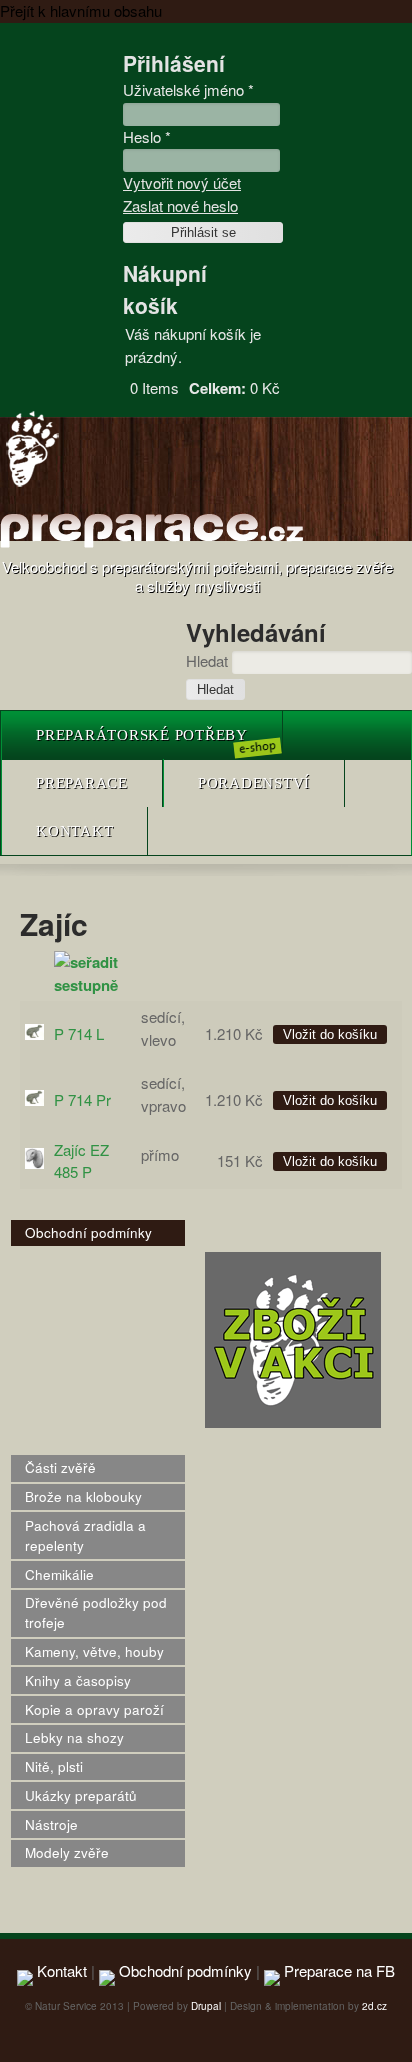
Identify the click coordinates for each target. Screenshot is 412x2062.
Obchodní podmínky (88, 1232)
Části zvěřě (60, 1467)
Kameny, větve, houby (94, 1651)
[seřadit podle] (92, 985)
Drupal (206, 2006)
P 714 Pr (82, 1099)
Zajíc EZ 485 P (81, 1161)
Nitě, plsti (54, 1766)
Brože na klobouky (83, 1496)
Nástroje (51, 1824)
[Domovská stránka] (32, 484)
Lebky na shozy (74, 1737)
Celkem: (217, 388)
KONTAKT (74, 831)
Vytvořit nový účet (182, 182)
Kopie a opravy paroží (94, 1709)
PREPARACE (82, 783)
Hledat (209, 660)
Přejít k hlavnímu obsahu (81, 10)
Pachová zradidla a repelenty (85, 1535)
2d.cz (374, 2006)
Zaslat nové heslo (180, 205)
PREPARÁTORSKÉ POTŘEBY (142, 735)
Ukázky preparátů (81, 1795)
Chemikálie (59, 1574)
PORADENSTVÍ (254, 783)
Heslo (147, 136)
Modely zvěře (67, 1852)
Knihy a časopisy (78, 1680)
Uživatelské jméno (188, 89)
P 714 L (79, 1033)
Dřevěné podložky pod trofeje (96, 1612)
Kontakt (60, 1970)
